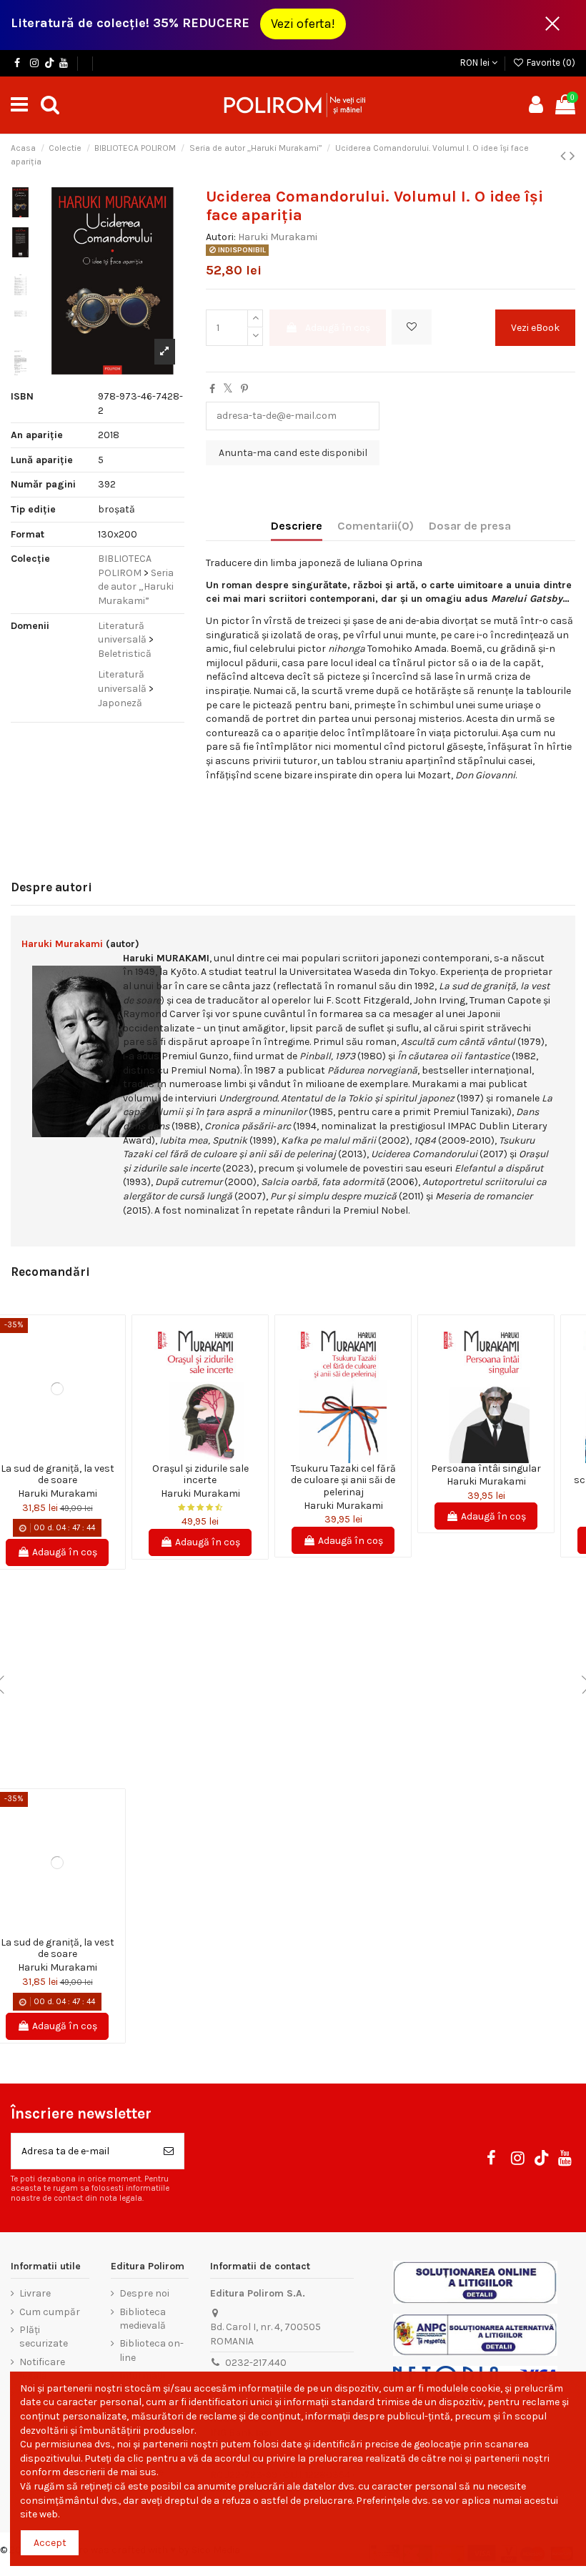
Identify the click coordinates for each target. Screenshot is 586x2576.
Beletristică (125, 654)
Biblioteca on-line (152, 2350)
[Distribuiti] (212, 389)
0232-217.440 (256, 2363)
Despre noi (144, 2293)
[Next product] (572, 156)
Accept (50, 2543)
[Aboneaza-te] (169, 2151)
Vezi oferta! (303, 24)
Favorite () (550, 63)
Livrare (35, 2293)
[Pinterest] (244, 389)
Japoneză (120, 703)
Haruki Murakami (278, 237)
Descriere (297, 526)
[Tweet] (228, 389)
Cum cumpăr (50, 2312)
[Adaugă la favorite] (412, 327)
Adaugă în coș (338, 328)
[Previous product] (565, 156)
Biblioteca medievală (143, 2319)
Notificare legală (42, 2369)
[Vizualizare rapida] (67, 1458)
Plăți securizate (44, 2337)
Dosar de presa (470, 526)
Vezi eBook (535, 328)
